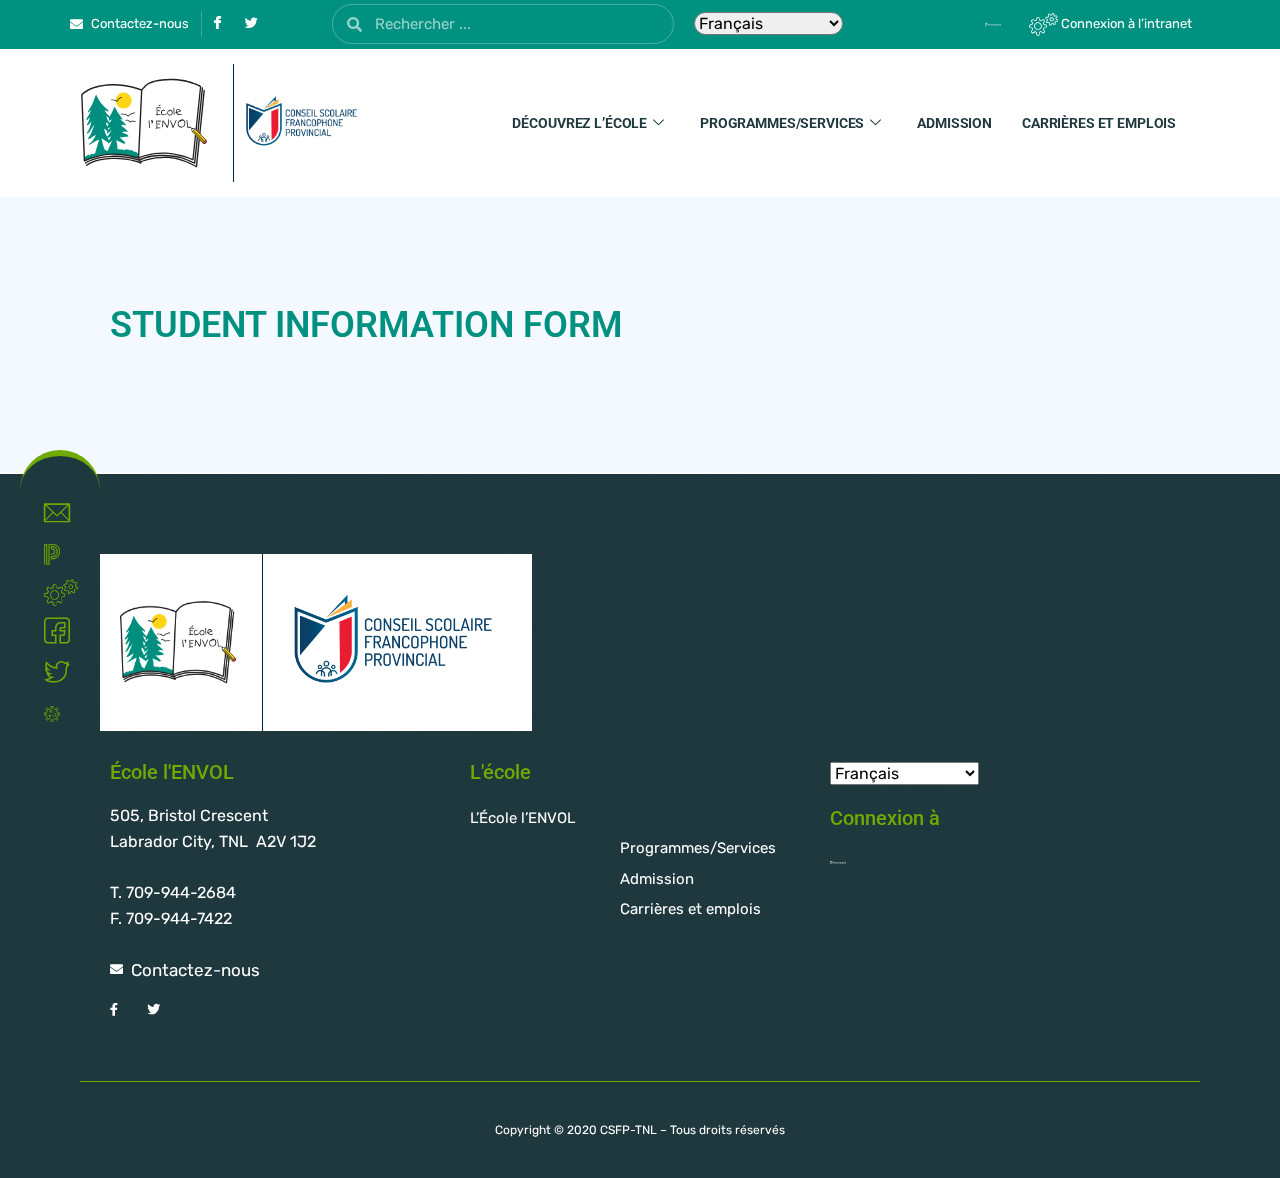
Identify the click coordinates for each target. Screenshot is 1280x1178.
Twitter (80, 672)
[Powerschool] (958, 24)
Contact (80, 513)
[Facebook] (217, 24)
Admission (954, 123)
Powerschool (72, 553)
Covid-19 (72, 712)
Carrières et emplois (1099, 123)
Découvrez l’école (579, 123)
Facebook (80, 631)
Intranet (84, 591)
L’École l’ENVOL (522, 818)
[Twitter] (251, 24)
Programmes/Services (782, 123)
